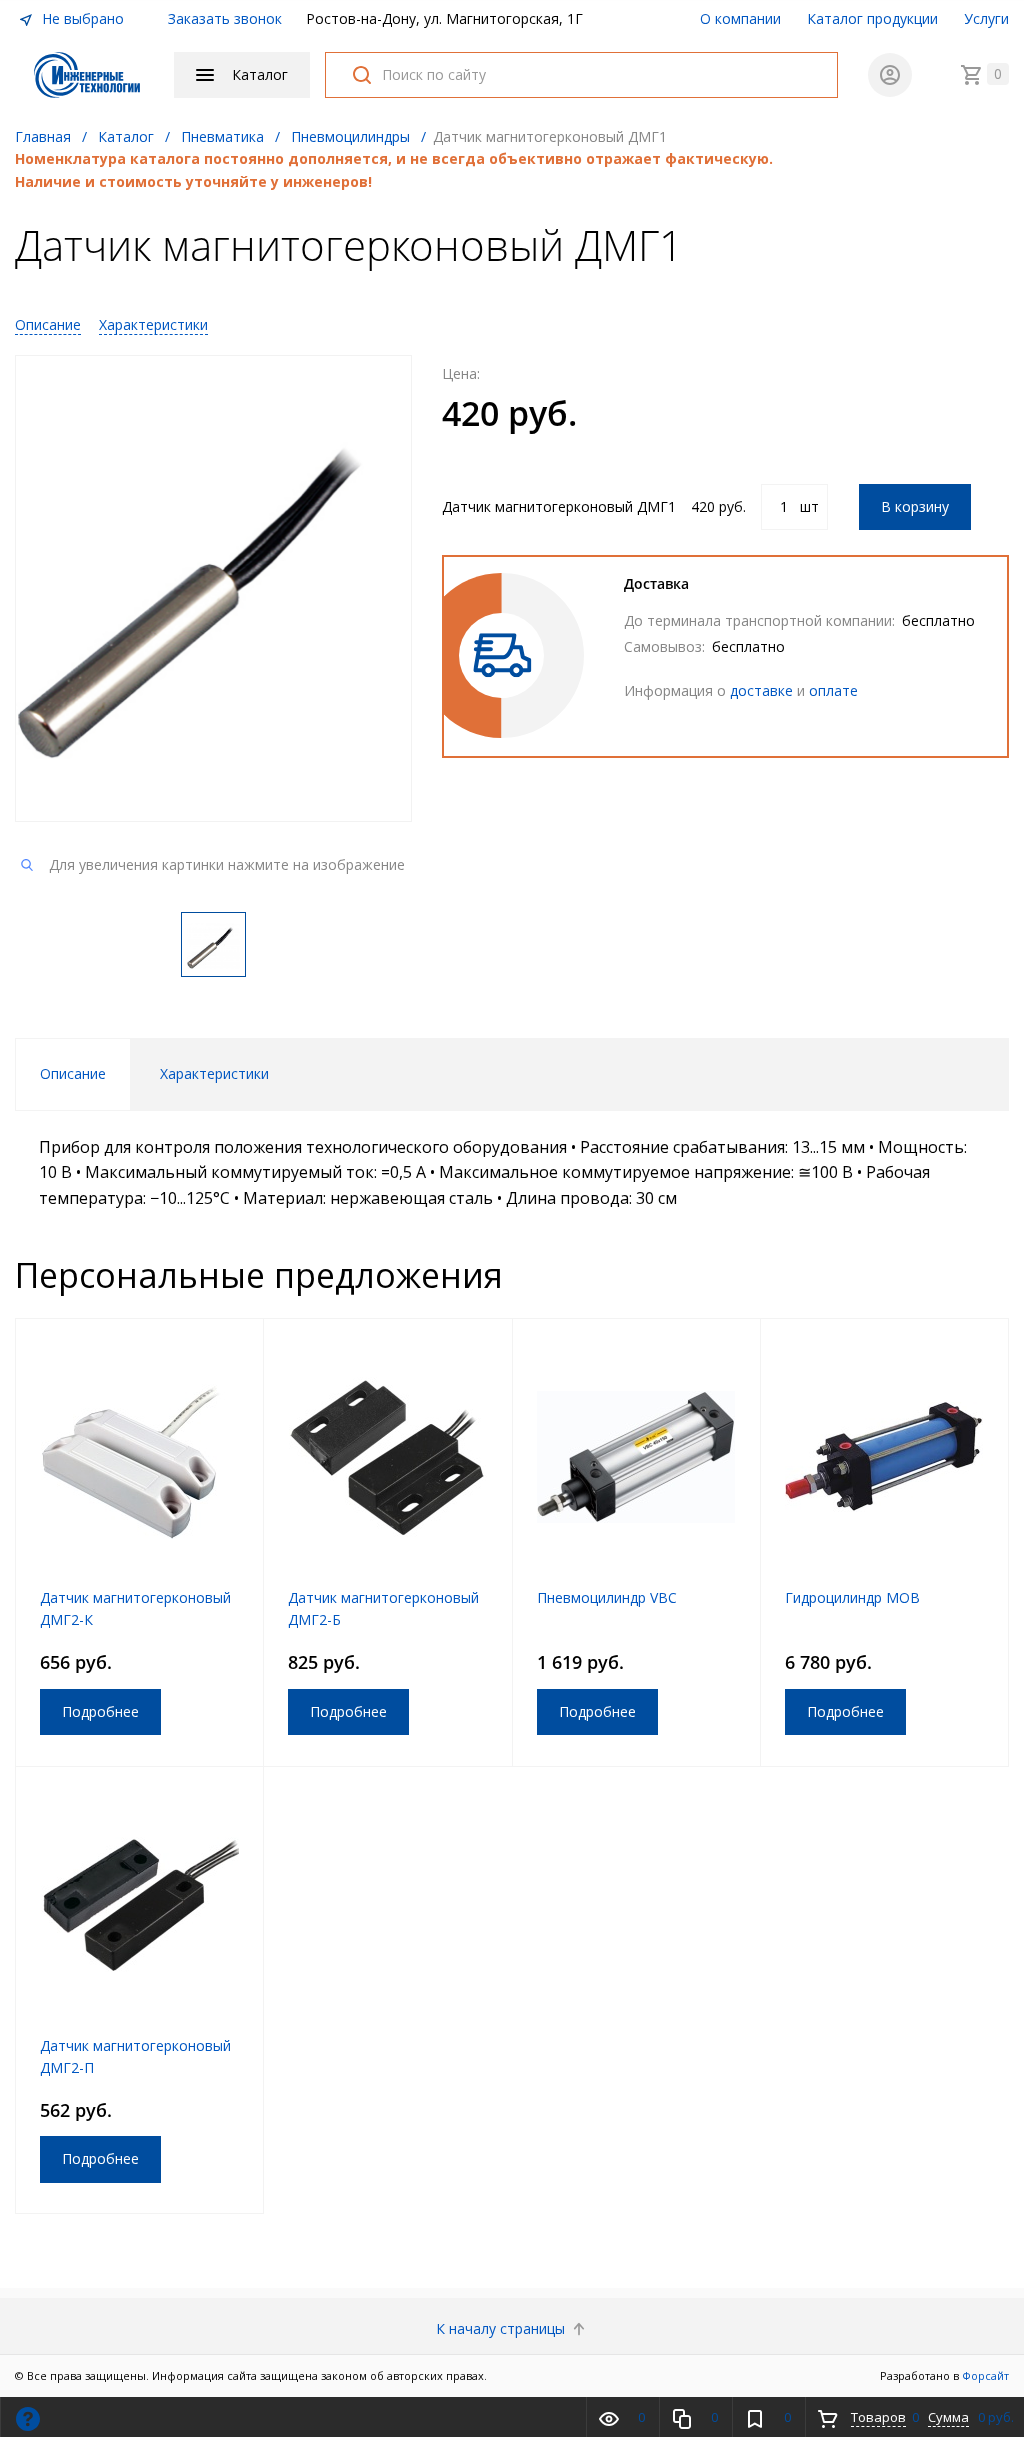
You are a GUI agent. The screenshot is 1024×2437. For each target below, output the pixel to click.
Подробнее (100, 1711)
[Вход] (890, 75)
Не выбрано (81, 18)
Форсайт (985, 2375)
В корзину (915, 506)
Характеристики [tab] (214, 1073)
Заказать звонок (225, 18)
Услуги (986, 18)
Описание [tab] (73, 1073)
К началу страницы (502, 2328)
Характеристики (153, 324)
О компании (740, 18)
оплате (833, 690)
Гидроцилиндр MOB (852, 1597)
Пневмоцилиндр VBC (607, 1597)
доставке (761, 690)
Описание (48, 324)
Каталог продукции (872, 18)
